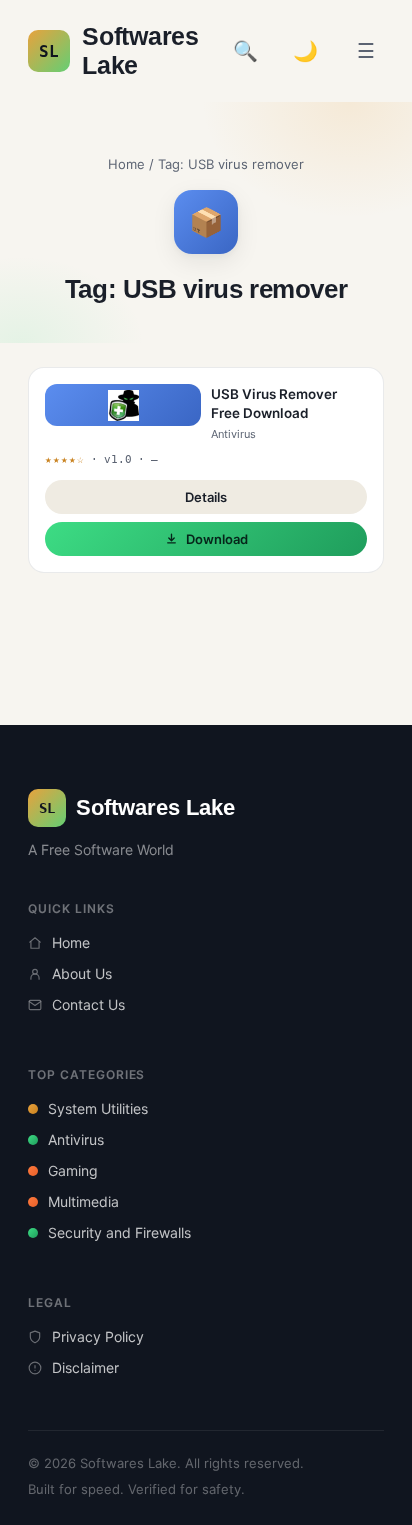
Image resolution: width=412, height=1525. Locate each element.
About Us (82, 973)
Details (206, 497)
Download (217, 539)
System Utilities (98, 1108)
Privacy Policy (98, 1336)
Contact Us (88, 1004)
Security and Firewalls (119, 1232)
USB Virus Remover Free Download (274, 403)
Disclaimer (85, 1367)
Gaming (73, 1170)
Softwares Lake (119, 50)
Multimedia (83, 1201)
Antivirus (76, 1139)
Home (126, 164)
